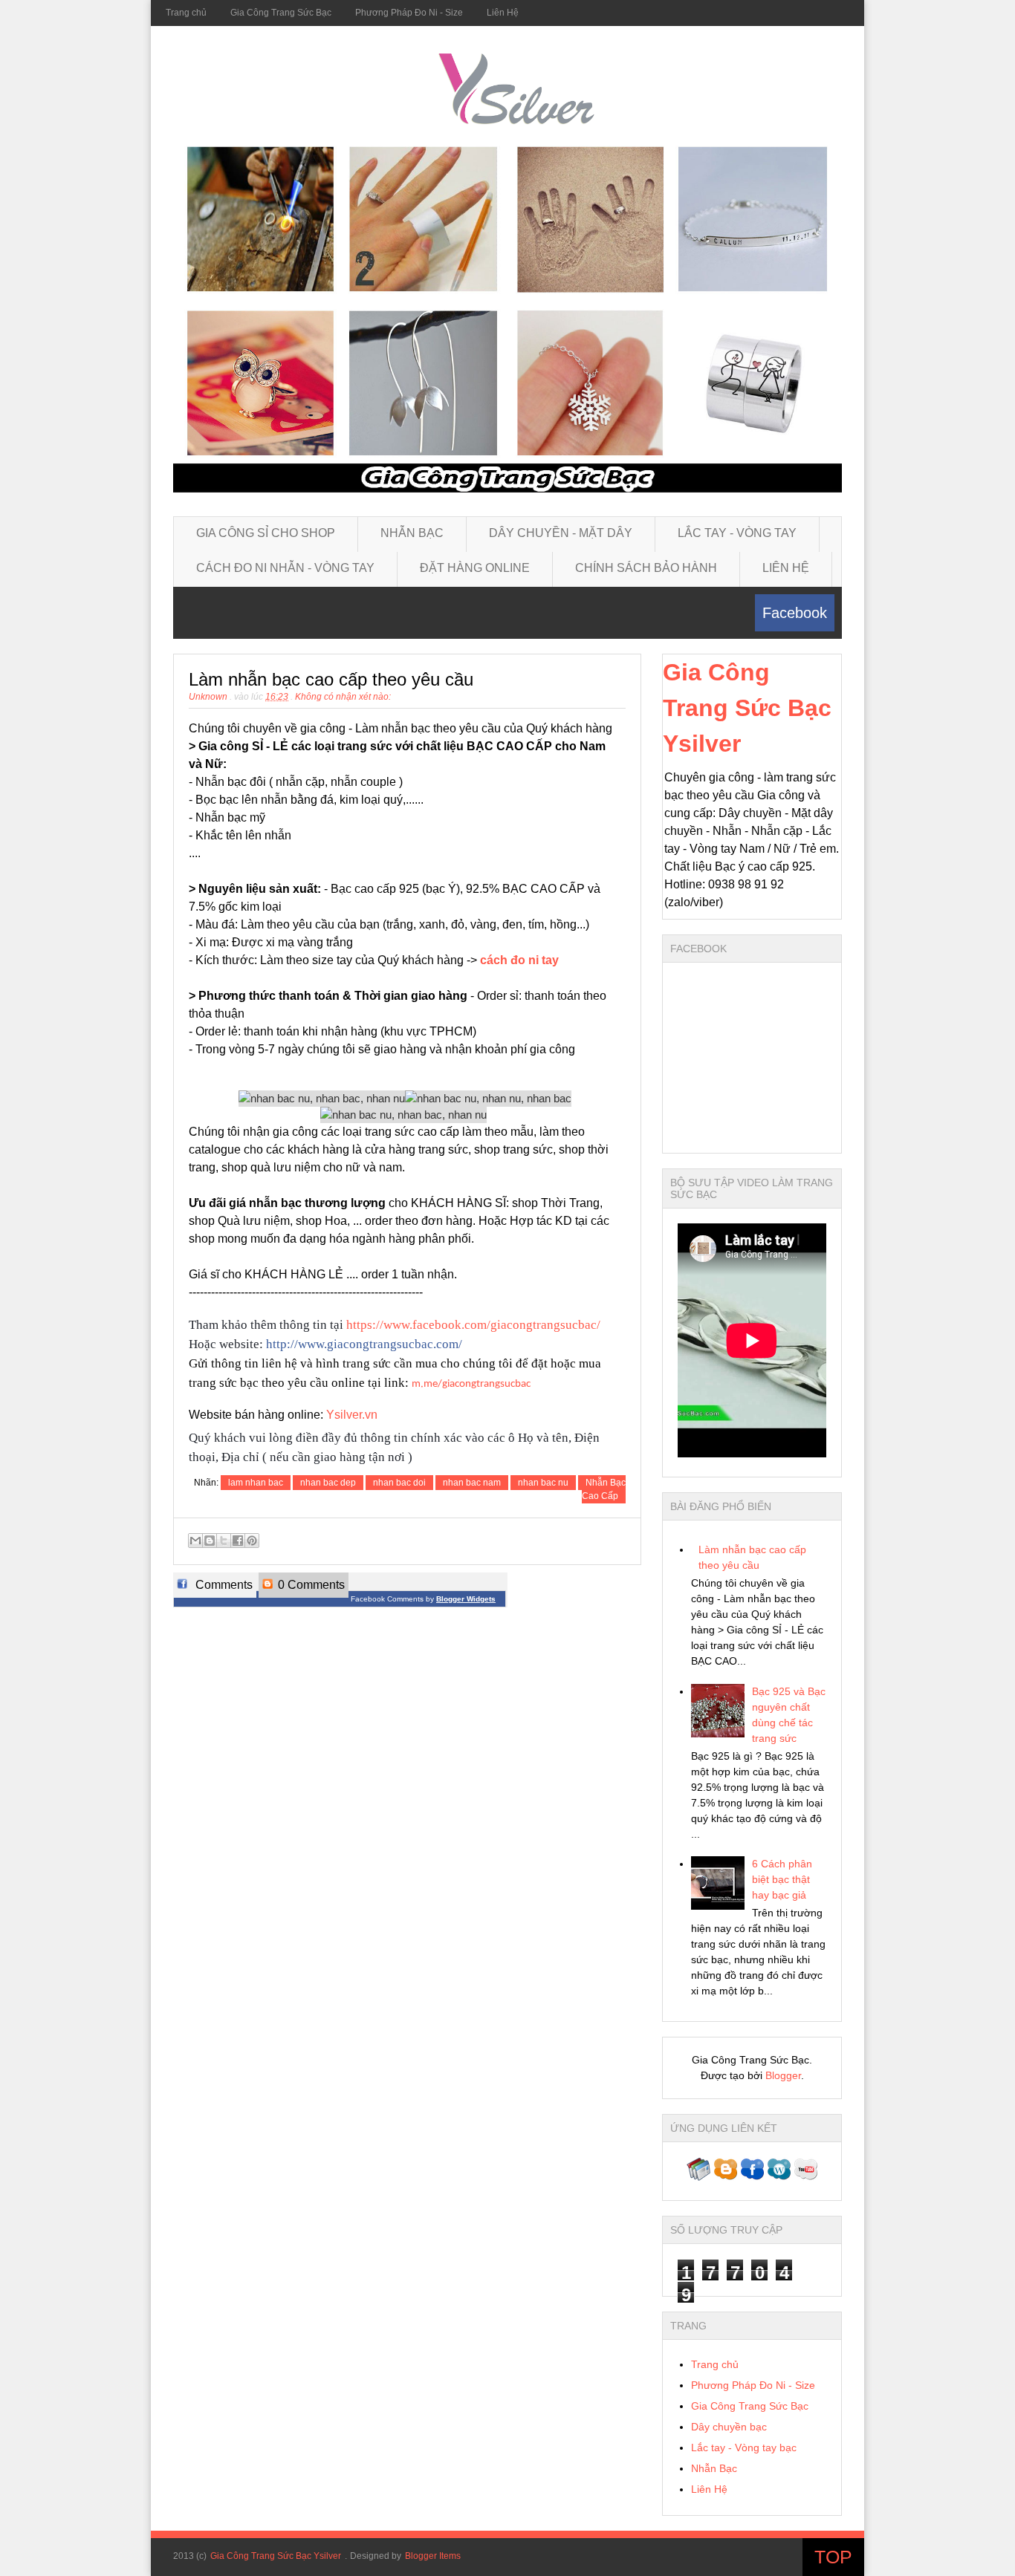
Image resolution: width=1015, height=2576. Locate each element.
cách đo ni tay (519, 960)
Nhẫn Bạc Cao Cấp (604, 1489)
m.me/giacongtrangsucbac (471, 1384)
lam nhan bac (256, 1483)
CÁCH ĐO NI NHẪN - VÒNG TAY (285, 568)
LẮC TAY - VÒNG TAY (737, 533)
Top (833, 2557)
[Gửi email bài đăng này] (195, 1541)
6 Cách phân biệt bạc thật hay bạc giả (782, 1879)
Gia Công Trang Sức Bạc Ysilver (747, 708)
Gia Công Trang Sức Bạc (281, 13)
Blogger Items (433, 2556)
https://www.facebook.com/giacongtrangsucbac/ (473, 1325)
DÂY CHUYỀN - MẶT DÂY (561, 533)
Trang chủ (186, 13)
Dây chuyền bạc (729, 2427)
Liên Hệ (503, 13)
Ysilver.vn (352, 1415)
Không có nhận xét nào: (343, 697)
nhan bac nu (543, 1483)
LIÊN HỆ (786, 568)
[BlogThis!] (210, 1541)
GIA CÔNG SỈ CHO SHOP (266, 533)
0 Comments (310, 1585)
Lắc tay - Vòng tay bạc (744, 2447)
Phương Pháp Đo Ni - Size (409, 13)
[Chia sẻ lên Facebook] (238, 1541)
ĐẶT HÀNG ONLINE (475, 568)
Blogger (783, 2075)
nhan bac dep (328, 1483)
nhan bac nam (472, 1483)
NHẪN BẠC (412, 533)
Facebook (795, 613)
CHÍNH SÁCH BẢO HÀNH (646, 568)
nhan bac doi (399, 1483)
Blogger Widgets (466, 1599)
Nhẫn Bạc (714, 2468)
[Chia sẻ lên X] (224, 1541)
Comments (223, 1585)
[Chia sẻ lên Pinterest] (252, 1541)
